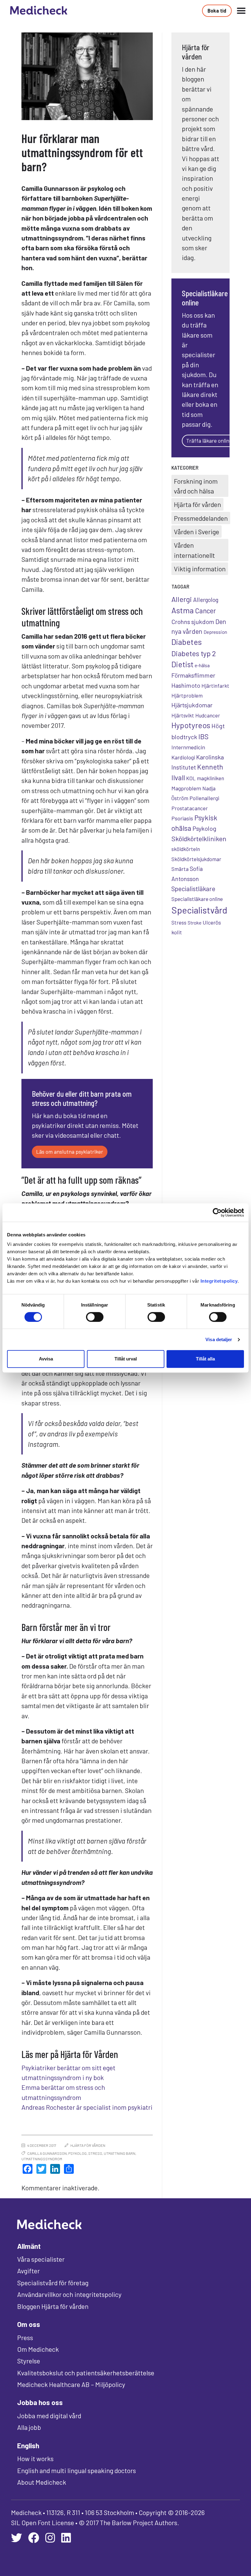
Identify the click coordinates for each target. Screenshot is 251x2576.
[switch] (95, 1317)
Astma (183, 610)
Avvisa (46, 1359)
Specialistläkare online (197, 899)
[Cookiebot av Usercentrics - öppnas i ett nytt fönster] (217, 1212)
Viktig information (200, 569)
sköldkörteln (186, 849)
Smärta (180, 869)
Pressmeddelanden (201, 518)
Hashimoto (186, 685)
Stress (95, 2153)
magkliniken (210, 778)
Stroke (195, 923)
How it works (35, 2458)
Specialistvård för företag (53, 2283)
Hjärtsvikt (183, 715)
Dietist (182, 664)
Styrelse (29, 2361)
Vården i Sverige (197, 531)
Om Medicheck (38, 2349)
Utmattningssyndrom (42, 2159)
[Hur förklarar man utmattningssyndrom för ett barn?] (87, 76)
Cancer (205, 611)
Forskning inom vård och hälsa (196, 486)
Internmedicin (188, 747)
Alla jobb (29, 2427)
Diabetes (187, 642)
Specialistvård (199, 910)
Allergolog (206, 600)
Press (25, 2337)
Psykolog (77, 2153)
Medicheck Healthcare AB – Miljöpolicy (71, 2384)
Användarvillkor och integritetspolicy (69, 2294)
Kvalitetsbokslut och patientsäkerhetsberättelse (86, 2373)
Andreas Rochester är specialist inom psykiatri (87, 2107)
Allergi (182, 599)
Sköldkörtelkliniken (199, 838)
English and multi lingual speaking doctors (77, 2470)
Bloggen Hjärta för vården (53, 2306)
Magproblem (186, 788)
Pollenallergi (204, 798)
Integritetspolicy (219, 1281)
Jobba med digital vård (49, 2415)
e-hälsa (202, 665)
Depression (215, 632)
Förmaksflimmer (193, 675)
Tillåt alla (205, 1359)
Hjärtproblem (187, 695)
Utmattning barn (120, 2153)
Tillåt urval (126, 1359)
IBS (203, 736)
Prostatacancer (190, 808)
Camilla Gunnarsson (47, 2153)
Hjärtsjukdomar (192, 705)
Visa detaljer (219, 1339)
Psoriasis (182, 818)
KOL (191, 778)
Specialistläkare (193, 889)
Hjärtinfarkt (215, 686)
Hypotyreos (191, 725)
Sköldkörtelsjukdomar (196, 859)
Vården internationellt (194, 550)
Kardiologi (183, 757)
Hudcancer (208, 715)
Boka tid (217, 10)
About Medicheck (42, 2482)
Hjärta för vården (88, 2145)
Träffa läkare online (209, 441)
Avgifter (28, 2271)
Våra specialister (41, 2259)
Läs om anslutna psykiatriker (70, 1152)
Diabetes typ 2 (194, 653)
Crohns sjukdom (193, 622)
